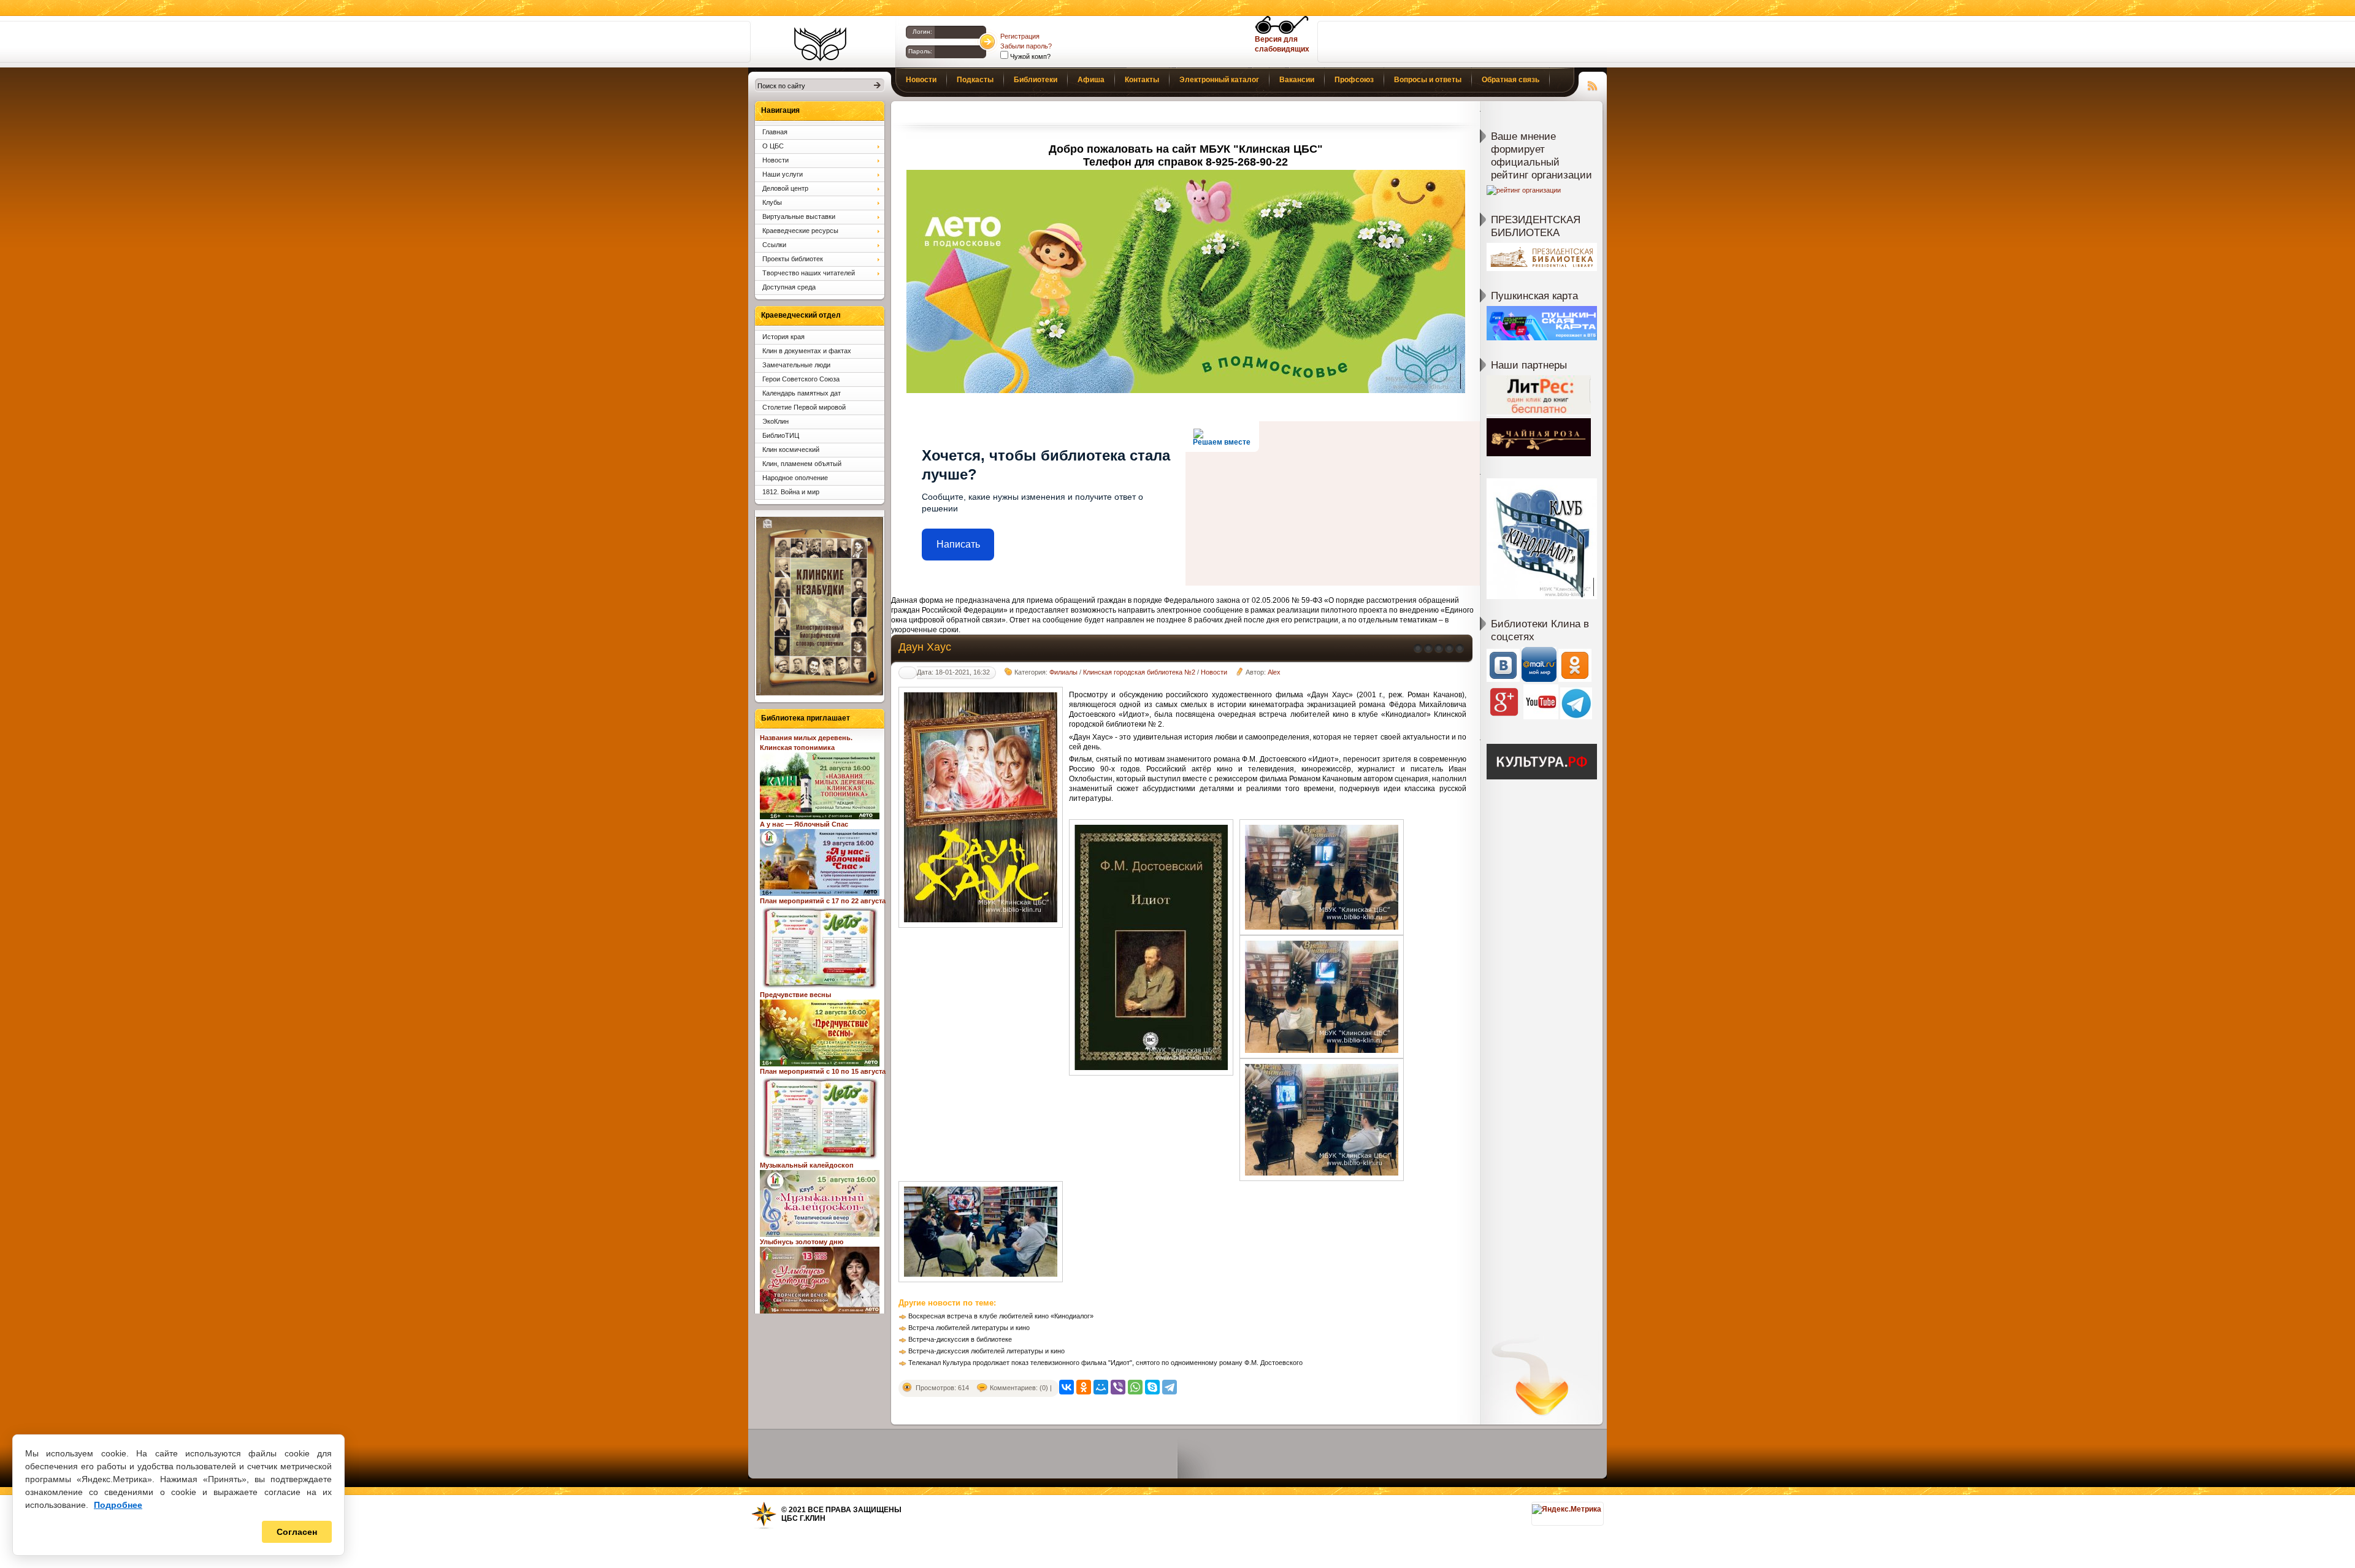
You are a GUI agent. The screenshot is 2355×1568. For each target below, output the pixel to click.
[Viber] (1118, 1387)
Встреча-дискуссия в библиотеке (960, 1339)
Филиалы (1063, 672)
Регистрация (1020, 36)
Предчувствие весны (795, 995)
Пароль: (920, 51)
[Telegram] (1170, 1387)
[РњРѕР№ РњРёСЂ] (1101, 1387)
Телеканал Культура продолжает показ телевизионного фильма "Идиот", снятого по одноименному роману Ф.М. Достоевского (1105, 1363)
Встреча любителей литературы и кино (969, 1328)
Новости (1214, 672)
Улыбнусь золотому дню (802, 1242)
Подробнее (118, 1505)
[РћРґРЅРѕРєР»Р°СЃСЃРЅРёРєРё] (1084, 1387)
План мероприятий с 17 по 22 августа (823, 901)
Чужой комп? (1029, 56)
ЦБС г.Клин (803, 1518)
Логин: (922, 32)
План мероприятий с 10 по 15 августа (823, 1071)
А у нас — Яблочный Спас (804, 824)
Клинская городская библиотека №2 (1139, 672)
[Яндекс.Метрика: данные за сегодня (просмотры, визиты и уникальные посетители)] (1567, 1509)
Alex (1274, 672)
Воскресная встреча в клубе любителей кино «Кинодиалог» (1001, 1316)
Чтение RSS (1593, 84)
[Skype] (1152, 1387)
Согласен (297, 1532)
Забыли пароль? (1026, 46)
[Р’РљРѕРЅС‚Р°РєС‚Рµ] (1066, 1387)
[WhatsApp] (1135, 1387)
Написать (958, 544)
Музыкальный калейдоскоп (807, 1165)
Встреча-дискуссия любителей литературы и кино (986, 1351)
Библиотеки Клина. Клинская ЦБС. (820, 44)
